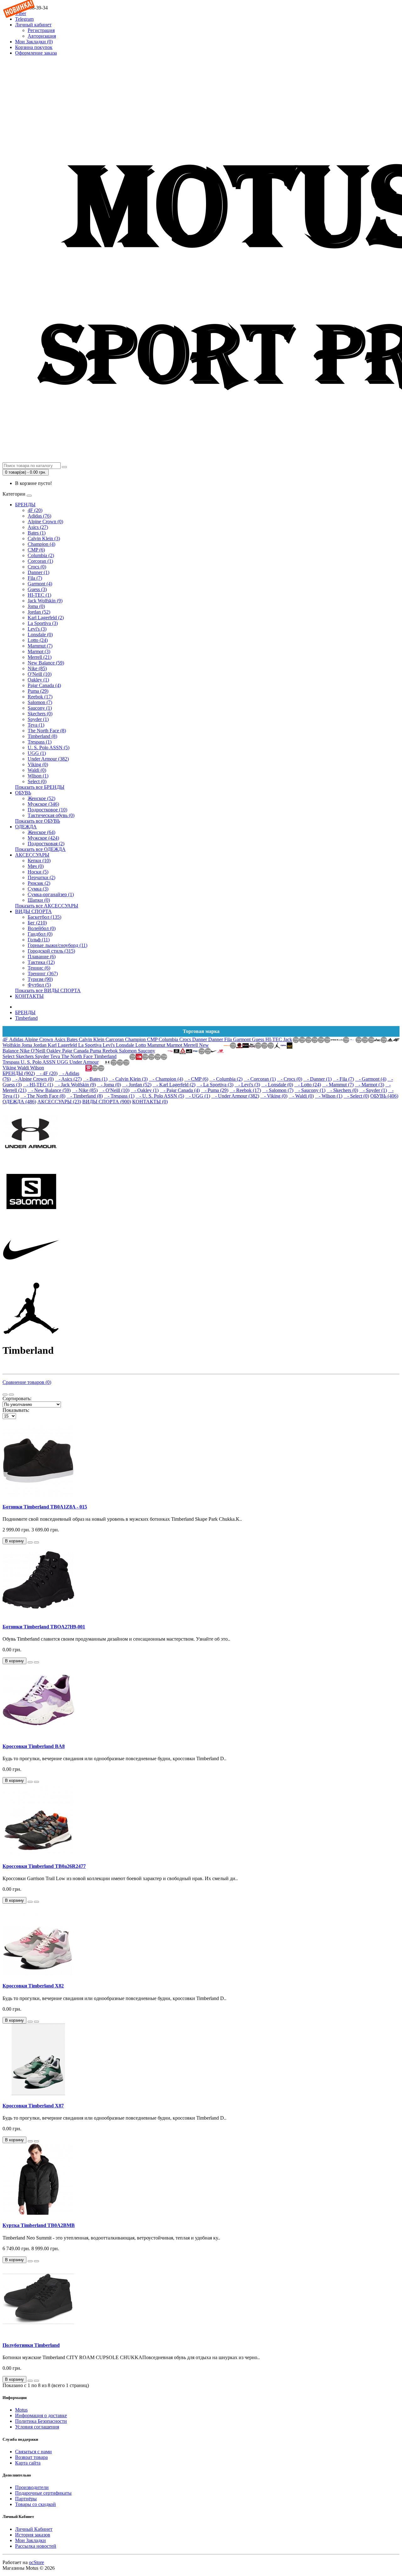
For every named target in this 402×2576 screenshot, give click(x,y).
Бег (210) (37, 923)
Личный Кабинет (34, 2529)
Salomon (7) (40, 702)
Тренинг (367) (43, 973)
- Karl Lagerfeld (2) (174, 1085)
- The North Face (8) (43, 1096)
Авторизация (42, 36)
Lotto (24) (38, 640)
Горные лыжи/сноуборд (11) (57, 945)
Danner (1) (38, 572)
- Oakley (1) (145, 1090)
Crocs (186, 1039)
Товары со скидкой (35, 2504)
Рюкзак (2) (39, 883)
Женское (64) (41, 832)
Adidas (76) (39, 516)
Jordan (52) (39, 612)
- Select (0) (356, 1096)
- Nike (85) (85, 1090)
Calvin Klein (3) (44, 538)
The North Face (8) (47, 731)
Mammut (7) (40, 646)
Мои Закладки (30, 2540)
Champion (136, 1039)
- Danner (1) (318, 1079)
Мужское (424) (43, 838)
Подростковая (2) (46, 844)
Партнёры (26, 2499)
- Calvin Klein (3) (128, 1079)
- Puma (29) (215, 1090)
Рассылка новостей (36, 2546)
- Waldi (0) (301, 1096)
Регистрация (41, 30)
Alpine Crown (39, 1039)
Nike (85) (37, 668)
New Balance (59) (46, 663)
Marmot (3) (39, 651)
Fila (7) (35, 578)
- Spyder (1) (373, 1090)
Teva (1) (36, 725)
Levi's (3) (37, 629)
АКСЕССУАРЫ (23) (59, 1102)
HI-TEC (274, 1039)
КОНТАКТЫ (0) (150, 1102)
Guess (259, 1039)
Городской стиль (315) (51, 951)
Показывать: (16, 1410)
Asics (60, 1039)
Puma (96, 1051)
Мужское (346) (43, 804)
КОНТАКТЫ (29, 996)
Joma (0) (36, 606)
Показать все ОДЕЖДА (40, 849)
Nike (25, 1051)
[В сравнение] (36, 1542)
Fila (229, 1039)
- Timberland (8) (85, 1096)
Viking (10, 1068)
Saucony (147, 1051)
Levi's (109, 1045)
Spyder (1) (38, 719)
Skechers (25, 1056)
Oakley (54, 1051)
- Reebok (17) (245, 1090)
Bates (73, 1039)
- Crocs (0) (290, 1079)
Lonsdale (126, 1045)
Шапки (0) (39, 900)
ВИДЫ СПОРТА (33, 911)
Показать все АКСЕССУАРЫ (47, 906)
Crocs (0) (37, 567)
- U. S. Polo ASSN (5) (160, 1096)
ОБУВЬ (23, 793)
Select (9, 1056)
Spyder (43, 1056)
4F (6, 1039)
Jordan (41, 1045)
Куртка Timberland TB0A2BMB (39, 2225)
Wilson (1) (38, 776)
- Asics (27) (68, 1079)
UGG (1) (37, 753)
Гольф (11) (39, 940)
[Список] (5, 1395)
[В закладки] (30, 1542)
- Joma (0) (109, 1085)
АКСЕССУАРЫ (32, 855)
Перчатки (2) (41, 877)
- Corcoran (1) (260, 1079)
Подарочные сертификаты (43, 2493)
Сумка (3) (38, 889)
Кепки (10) (39, 860)
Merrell (191, 1045)
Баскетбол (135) (44, 917)
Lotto (141, 1045)
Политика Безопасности (41, 2421)
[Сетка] (11, 1395)
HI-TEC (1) (39, 595)
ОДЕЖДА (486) (19, 1102)
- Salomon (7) (278, 1090)
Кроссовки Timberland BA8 (34, 1746)
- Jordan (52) (137, 1085)
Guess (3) (37, 589)
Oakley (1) (38, 680)
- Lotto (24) (308, 1085)
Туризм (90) (40, 979)
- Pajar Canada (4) (180, 1090)
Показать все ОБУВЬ (38, 821)
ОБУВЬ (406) (384, 1096)
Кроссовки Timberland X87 (33, 2106)
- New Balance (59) (49, 1090)
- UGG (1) (198, 1096)
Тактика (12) (41, 962)
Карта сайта (28, 2463)
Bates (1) (37, 533)
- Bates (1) (95, 1079)
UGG (63, 1062)
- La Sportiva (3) (215, 1085)
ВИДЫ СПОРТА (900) (107, 1102)
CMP (153, 1039)
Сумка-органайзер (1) (51, 894)
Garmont (242, 1039)
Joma (27, 1045)
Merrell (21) (40, 657)
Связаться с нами (33, 2452)
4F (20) (35, 510)
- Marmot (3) (369, 1085)
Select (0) (37, 781)
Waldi (24, 1068)
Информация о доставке (41, 2415)
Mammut (157, 1045)
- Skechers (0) (342, 1090)
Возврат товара (31, 2457)
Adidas (17, 1039)
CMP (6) (36, 550)
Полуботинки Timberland (31, 2345)
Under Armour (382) (48, 759)
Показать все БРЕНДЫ (40, 787)
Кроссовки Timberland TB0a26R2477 (44, 1866)
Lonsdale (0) (40, 635)
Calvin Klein (92, 1039)
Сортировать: (17, 1398)
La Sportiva (90, 1045)
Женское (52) (41, 798)
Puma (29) (38, 691)
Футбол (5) (39, 985)
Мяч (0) (36, 866)
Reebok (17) (40, 697)
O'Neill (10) (40, 674)
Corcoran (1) (40, 561)
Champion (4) (41, 544)
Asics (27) (38, 527)
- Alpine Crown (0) (33, 1079)
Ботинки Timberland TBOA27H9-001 (44, 1627)
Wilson (37, 1068)
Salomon (128, 1051)
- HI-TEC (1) (38, 1085)
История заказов (33, 2535)
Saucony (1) (40, 708)
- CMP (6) (196, 1079)
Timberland (26, 1018)
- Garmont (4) (371, 1079)
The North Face (78, 1056)
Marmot (175, 1045)
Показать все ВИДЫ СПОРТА (48, 990)
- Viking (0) (274, 1096)
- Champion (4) (166, 1079)
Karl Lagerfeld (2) (46, 618)
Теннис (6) (39, 968)
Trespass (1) (40, 742)
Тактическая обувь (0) (51, 815)
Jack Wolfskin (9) (45, 601)
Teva (56, 1056)
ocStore (36, 2562)
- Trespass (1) (119, 1096)
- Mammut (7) (338, 1085)
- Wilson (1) (329, 1096)
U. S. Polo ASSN (39, 1062)
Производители (32, 2487)
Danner (200, 1039)
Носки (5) (38, 872)
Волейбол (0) (42, 928)
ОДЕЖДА (26, 827)
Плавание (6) (42, 957)
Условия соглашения (37, 2427)
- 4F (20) (47, 1073)
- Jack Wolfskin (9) (75, 1085)
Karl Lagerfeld (63, 1045)
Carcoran (115, 1039)
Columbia (169, 1039)
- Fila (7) (343, 1079)
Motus (21, 2410)
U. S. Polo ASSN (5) (49, 748)
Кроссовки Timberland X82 (33, 1986)
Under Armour (84, 1062)
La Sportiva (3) (43, 623)
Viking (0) (38, 764)
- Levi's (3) (247, 1085)
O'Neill (39, 1051)
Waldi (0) (37, 770)
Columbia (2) (41, 555)
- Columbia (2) (226, 1079)
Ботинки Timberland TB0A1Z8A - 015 (45, 1507)
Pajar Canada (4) (44, 685)
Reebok (111, 1051)
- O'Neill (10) (114, 1090)
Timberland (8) (42, 736)
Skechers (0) (40, 714)
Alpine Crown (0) (45, 522)
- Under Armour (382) (235, 1096)
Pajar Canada (76, 1051)
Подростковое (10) (47, 810)
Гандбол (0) (40, 934)
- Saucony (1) (310, 1090)
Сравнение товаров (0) (27, 1382)
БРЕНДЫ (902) (19, 1073)
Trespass (12, 1062)
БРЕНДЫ (25, 505)
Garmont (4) (40, 584)
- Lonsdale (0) (277, 1085)
